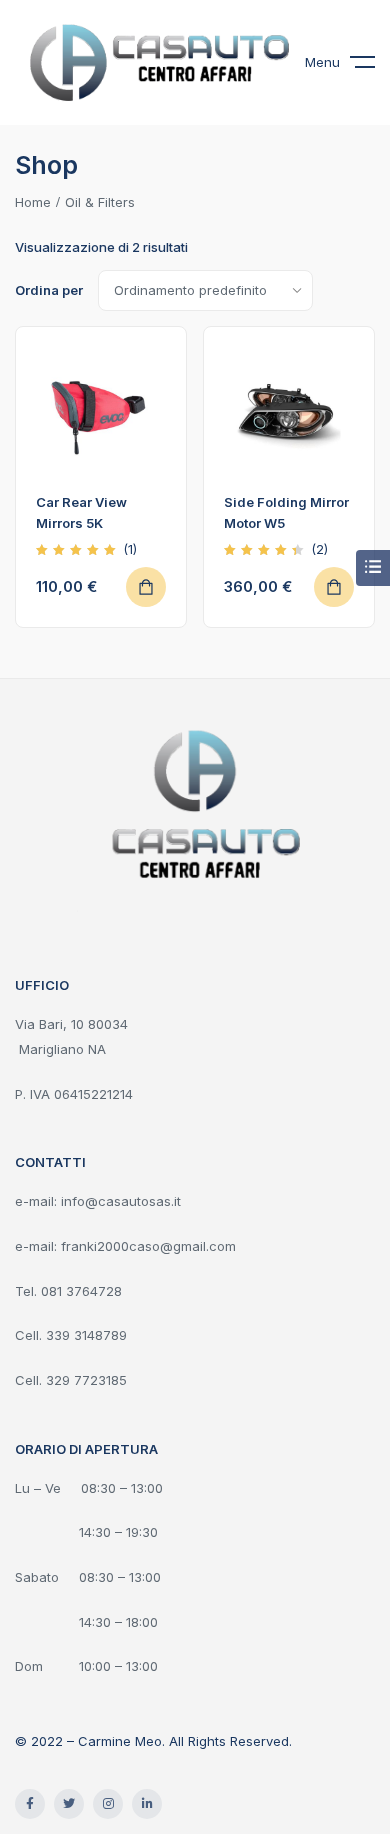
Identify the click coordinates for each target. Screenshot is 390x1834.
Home (33, 202)
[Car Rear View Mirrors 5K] (101, 412)
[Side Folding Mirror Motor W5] (289, 412)
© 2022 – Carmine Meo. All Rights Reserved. (153, 1741)
